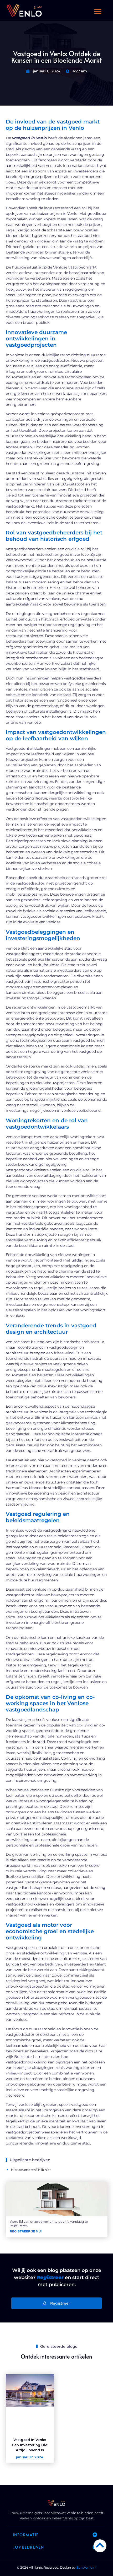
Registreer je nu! (26, 2231)
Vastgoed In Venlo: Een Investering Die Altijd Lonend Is (30, 2445)
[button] (98, 11)
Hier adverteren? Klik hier (31, 2170)
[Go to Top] (100, 2545)
